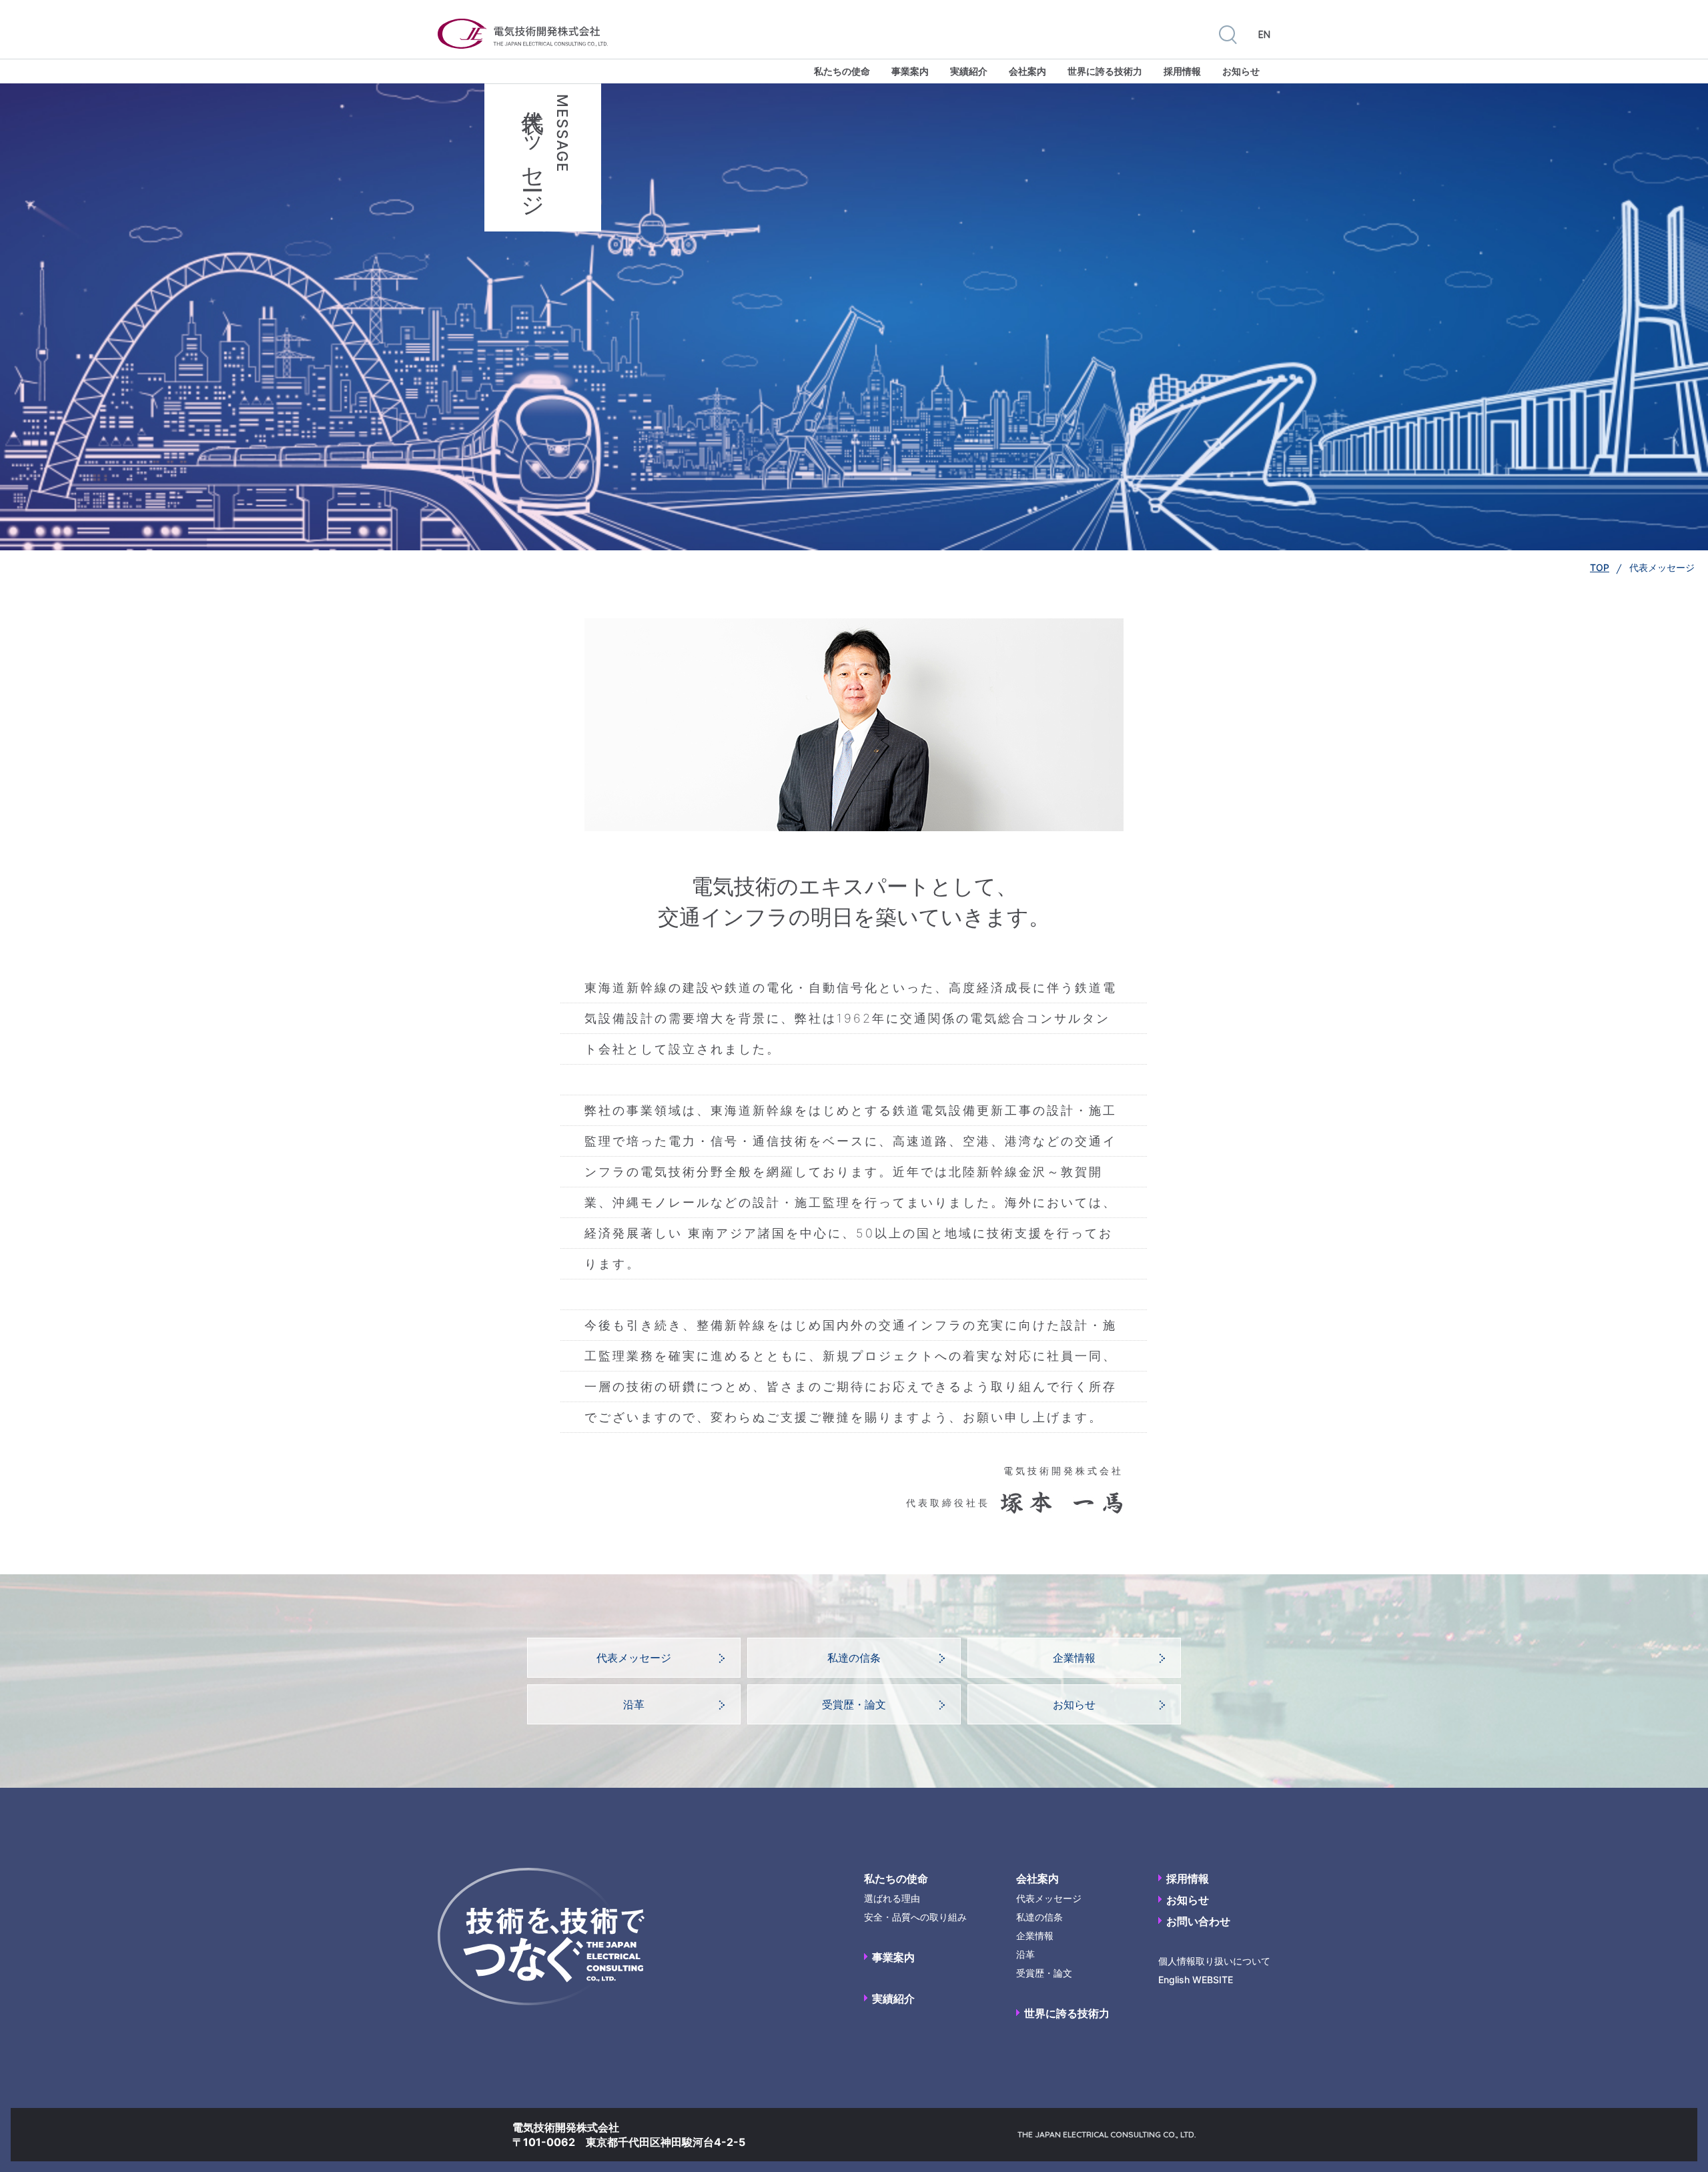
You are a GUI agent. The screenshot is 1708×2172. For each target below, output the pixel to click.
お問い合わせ (1198, 1921)
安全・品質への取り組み (915, 1917)
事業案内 (910, 71)
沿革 (634, 1704)
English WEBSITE (1196, 1980)
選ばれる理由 (892, 1898)
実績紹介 (969, 71)
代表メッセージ (634, 1658)
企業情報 (1074, 1658)
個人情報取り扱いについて (1214, 1961)
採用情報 (1182, 71)
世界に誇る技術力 (1105, 71)
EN (1264, 35)
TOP (1600, 567)
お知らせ (1241, 71)
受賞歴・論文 (854, 1704)
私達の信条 (854, 1658)
